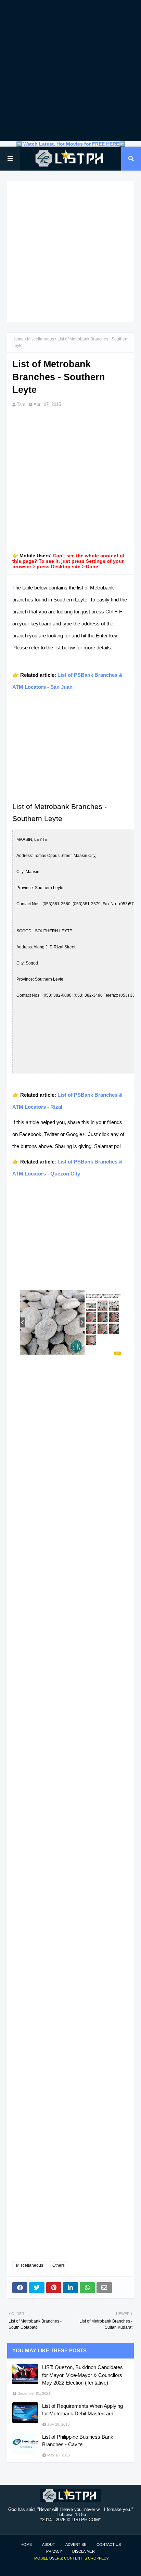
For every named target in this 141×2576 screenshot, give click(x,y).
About (49, 2544)
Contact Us (109, 2544)
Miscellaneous (41, 339)
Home (18, 339)
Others (59, 2265)
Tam (21, 404)
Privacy (54, 2551)
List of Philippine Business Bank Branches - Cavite (78, 2441)
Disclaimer (84, 2551)
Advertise (76, 2544)
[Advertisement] (70, 71)
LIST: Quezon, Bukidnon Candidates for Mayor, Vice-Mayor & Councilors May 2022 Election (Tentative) (82, 2375)
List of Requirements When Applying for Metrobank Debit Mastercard (82, 2410)
